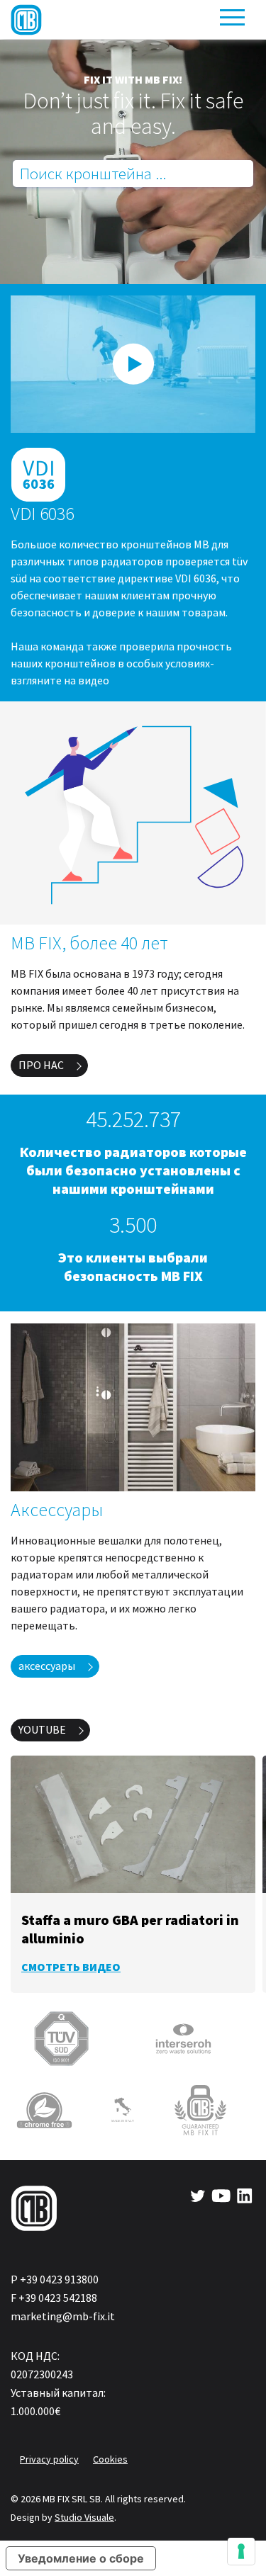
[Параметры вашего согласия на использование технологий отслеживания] (241, 2551)
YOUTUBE (42, 1729)
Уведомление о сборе (81, 2558)
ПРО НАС (41, 1065)
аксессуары (47, 1666)
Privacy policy (49, 2459)
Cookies (110, 2459)
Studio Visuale (84, 2517)
